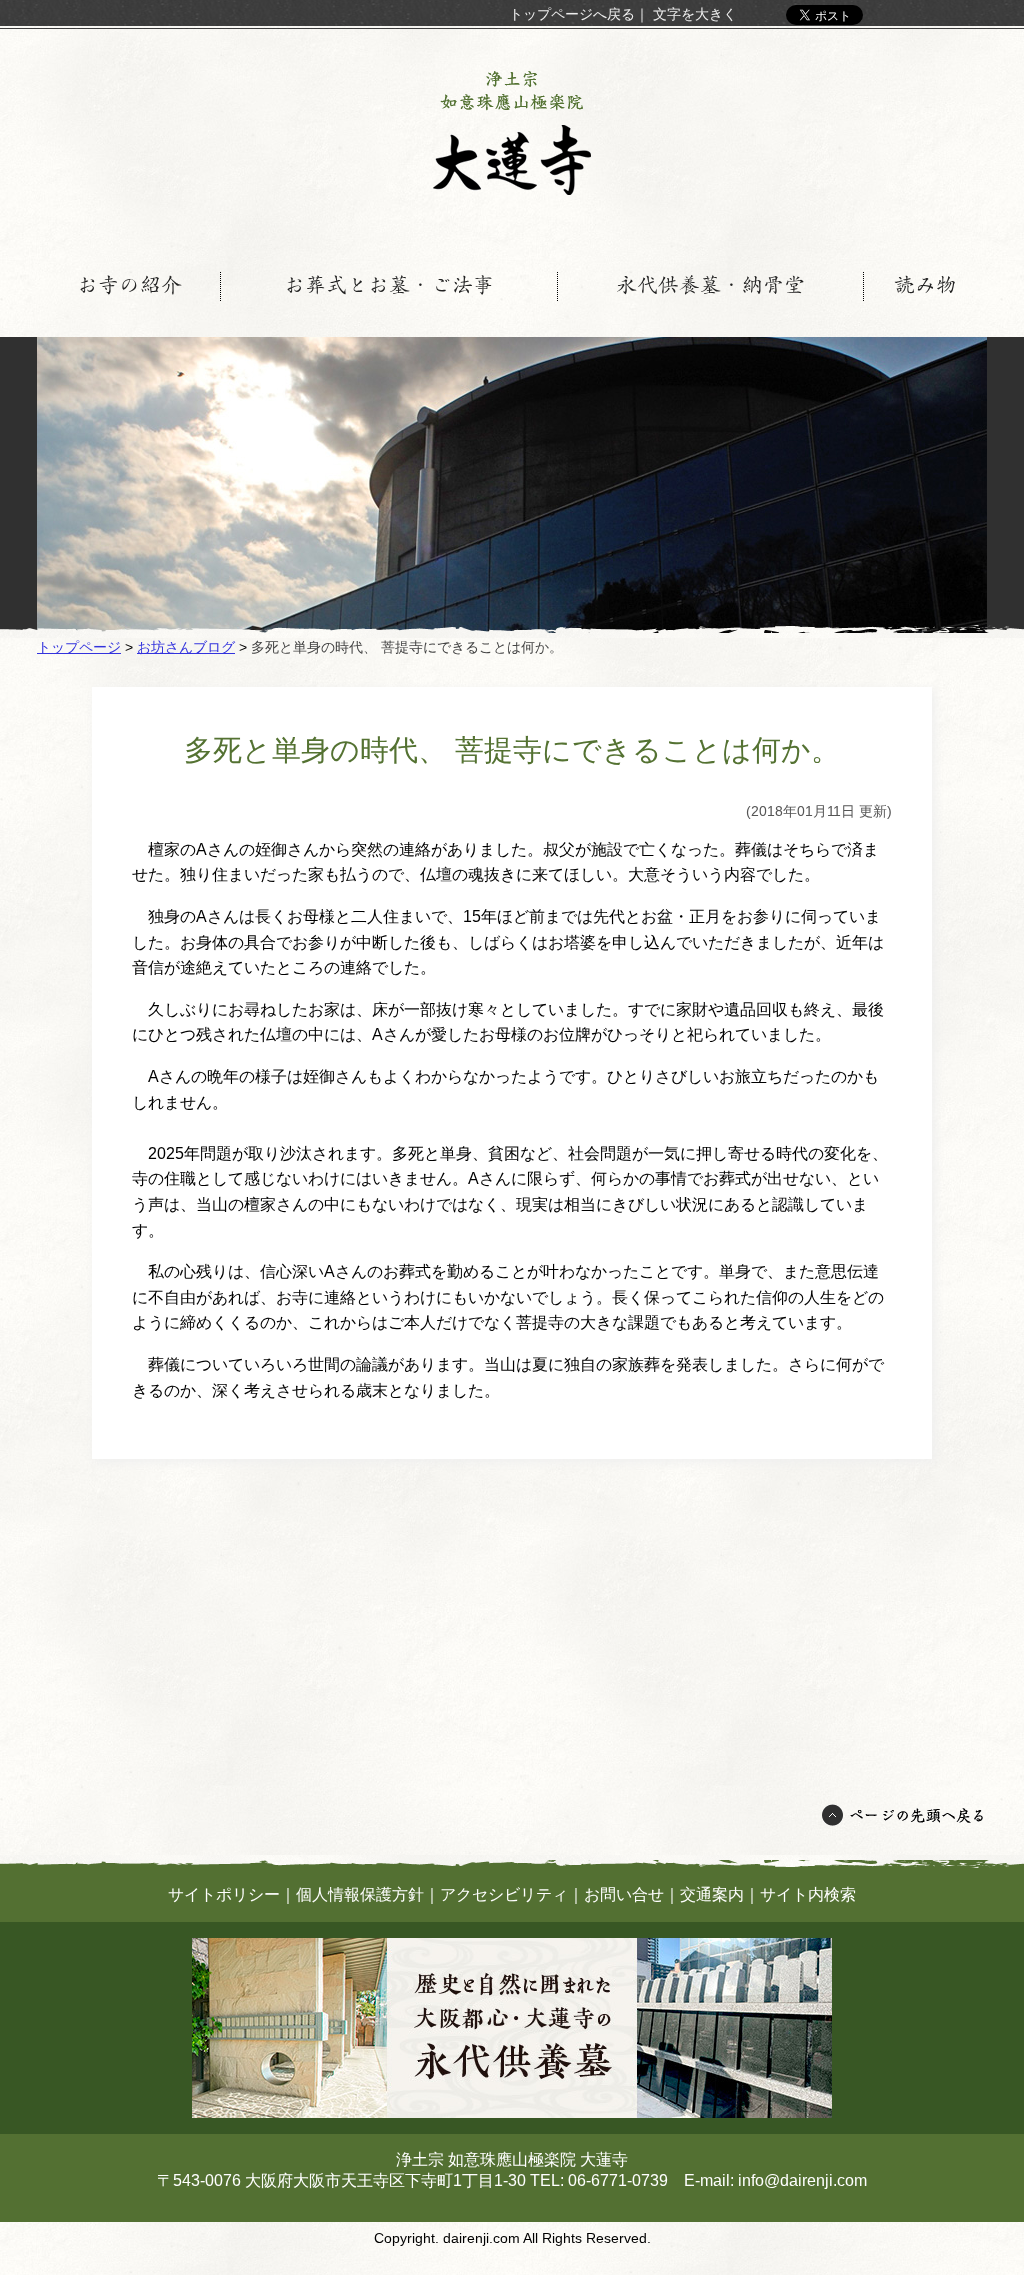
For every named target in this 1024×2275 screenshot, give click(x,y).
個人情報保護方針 (360, 1894)
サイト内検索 (808, 1894)
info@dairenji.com (802, 2180)
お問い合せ (624, 1894)
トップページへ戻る (572, 14)
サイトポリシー (224, 1894)
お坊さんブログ (186, 647)
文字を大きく (695, 14)
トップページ (79, 647)
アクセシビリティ (504, 1894)
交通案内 (712, 1894)
